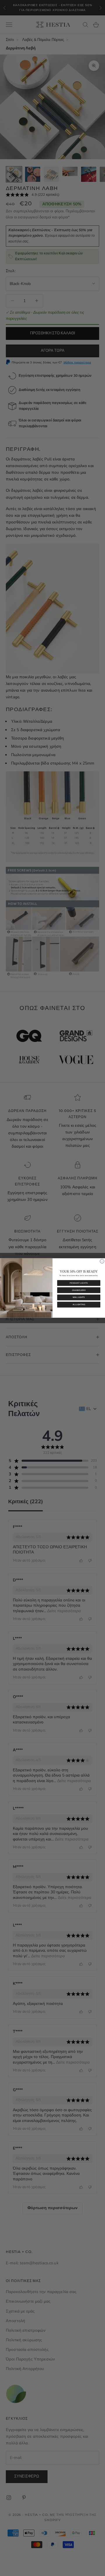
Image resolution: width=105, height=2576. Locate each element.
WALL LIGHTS (79, 1297)
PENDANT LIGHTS (79, 1283)
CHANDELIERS (79, 1290)
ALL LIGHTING (79, 1305)
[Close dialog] (102, 1261)
